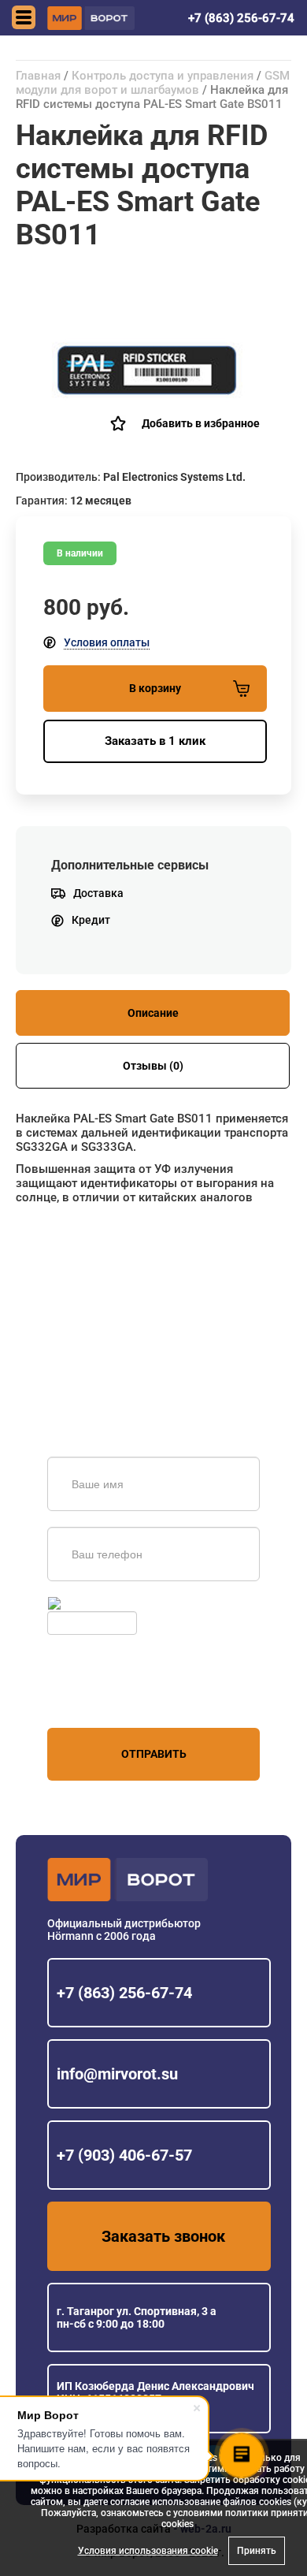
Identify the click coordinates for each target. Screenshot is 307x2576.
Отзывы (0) (153, 1066)
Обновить (89, 1603)
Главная (38, 76)
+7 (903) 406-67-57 (124, 2155)
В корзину (155, 688)
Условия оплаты (107, 642)
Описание (153, 1013)
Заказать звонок (163, 2236)
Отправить (154, 1754)
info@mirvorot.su (117, 2074)
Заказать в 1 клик (155, 741)
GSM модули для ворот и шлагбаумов (153, 83)
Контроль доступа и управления (163, 76)
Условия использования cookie (148, 2551)
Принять (257, 2551)
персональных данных (107, 1698)
